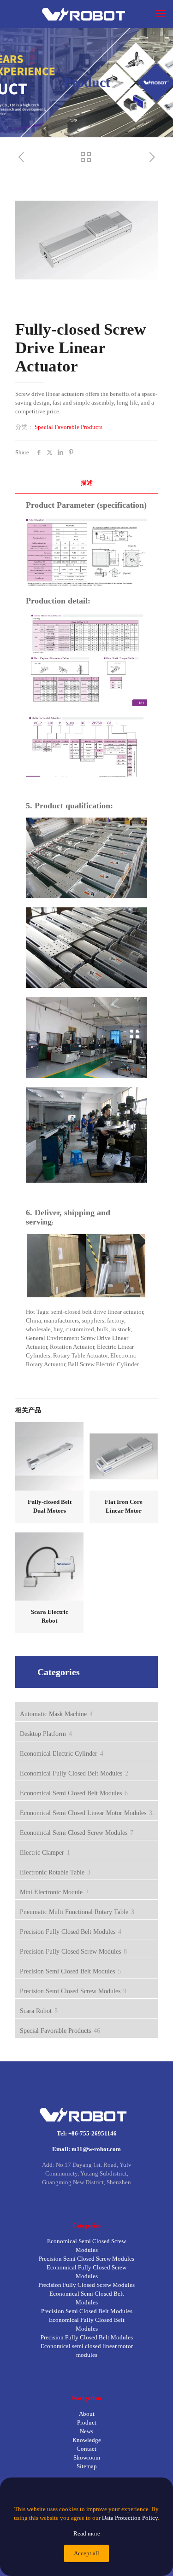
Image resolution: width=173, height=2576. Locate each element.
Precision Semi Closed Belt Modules (87, 2311)
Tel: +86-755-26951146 (87, 2133)
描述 (87, 483)
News (86, 2431)
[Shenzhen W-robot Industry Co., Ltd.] (86, 14)
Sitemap (87, 2466)
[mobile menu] (161, 14)
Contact (86, 2449)
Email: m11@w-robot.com (86, 2149)
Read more (87, 2533)
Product (87, 2422)
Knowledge (87, 2440)
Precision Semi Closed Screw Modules (86, 2259)
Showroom (87, 2457)
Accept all (86, 2553)
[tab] (86, 483)
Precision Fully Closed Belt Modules (87, 2337)
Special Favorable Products (69, 427)
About (87, 2414)
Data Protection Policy (130, 2518)
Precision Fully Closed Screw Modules (86, 2285)
